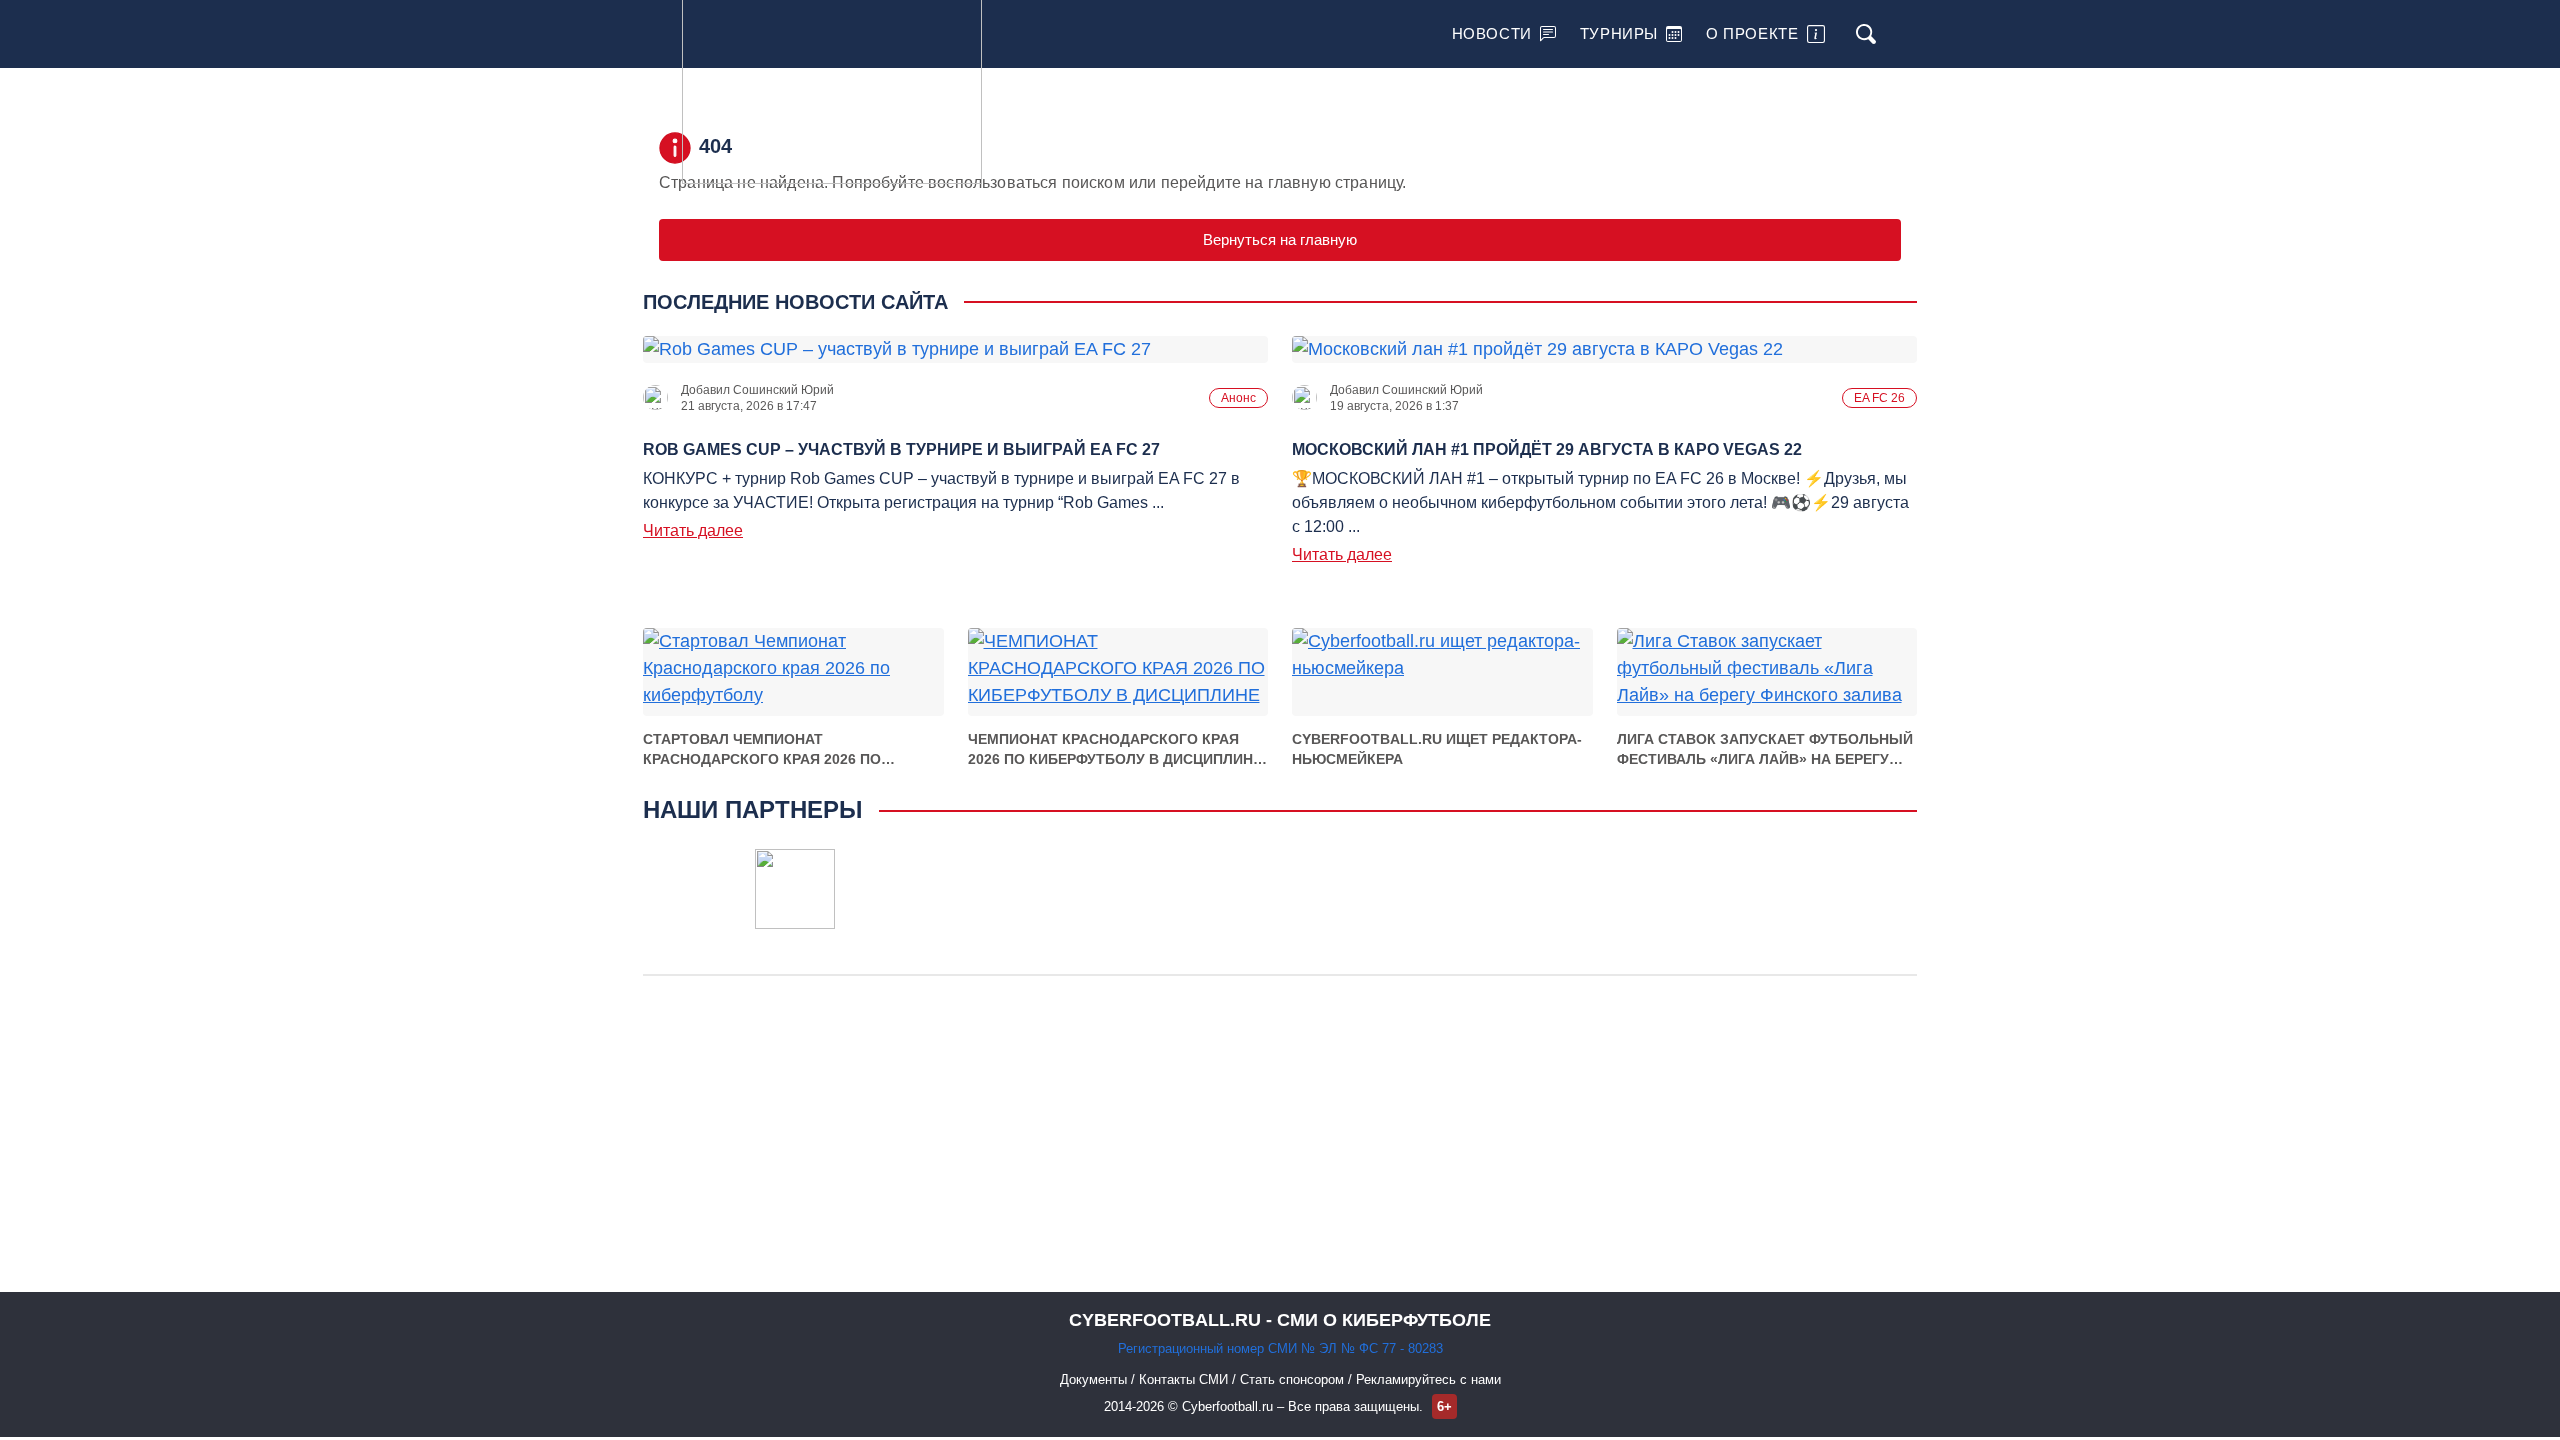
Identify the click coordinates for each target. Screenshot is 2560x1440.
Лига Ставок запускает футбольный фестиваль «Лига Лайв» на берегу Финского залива (1765, 750)
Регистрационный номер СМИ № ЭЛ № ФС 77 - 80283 (1280, 1348)
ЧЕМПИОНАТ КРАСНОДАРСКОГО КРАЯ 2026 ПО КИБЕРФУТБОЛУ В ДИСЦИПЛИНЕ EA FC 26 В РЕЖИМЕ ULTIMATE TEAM (1115, 750)
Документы (1095, 1379)
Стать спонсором (1294, 1379)
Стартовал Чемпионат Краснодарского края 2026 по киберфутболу (762, 750)
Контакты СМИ (1185, 1379)
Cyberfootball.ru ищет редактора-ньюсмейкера (1437, 749)
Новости (1492, 33)
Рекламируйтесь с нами (1428, 1379)
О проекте (1752, 33)
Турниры (1619, 33)
